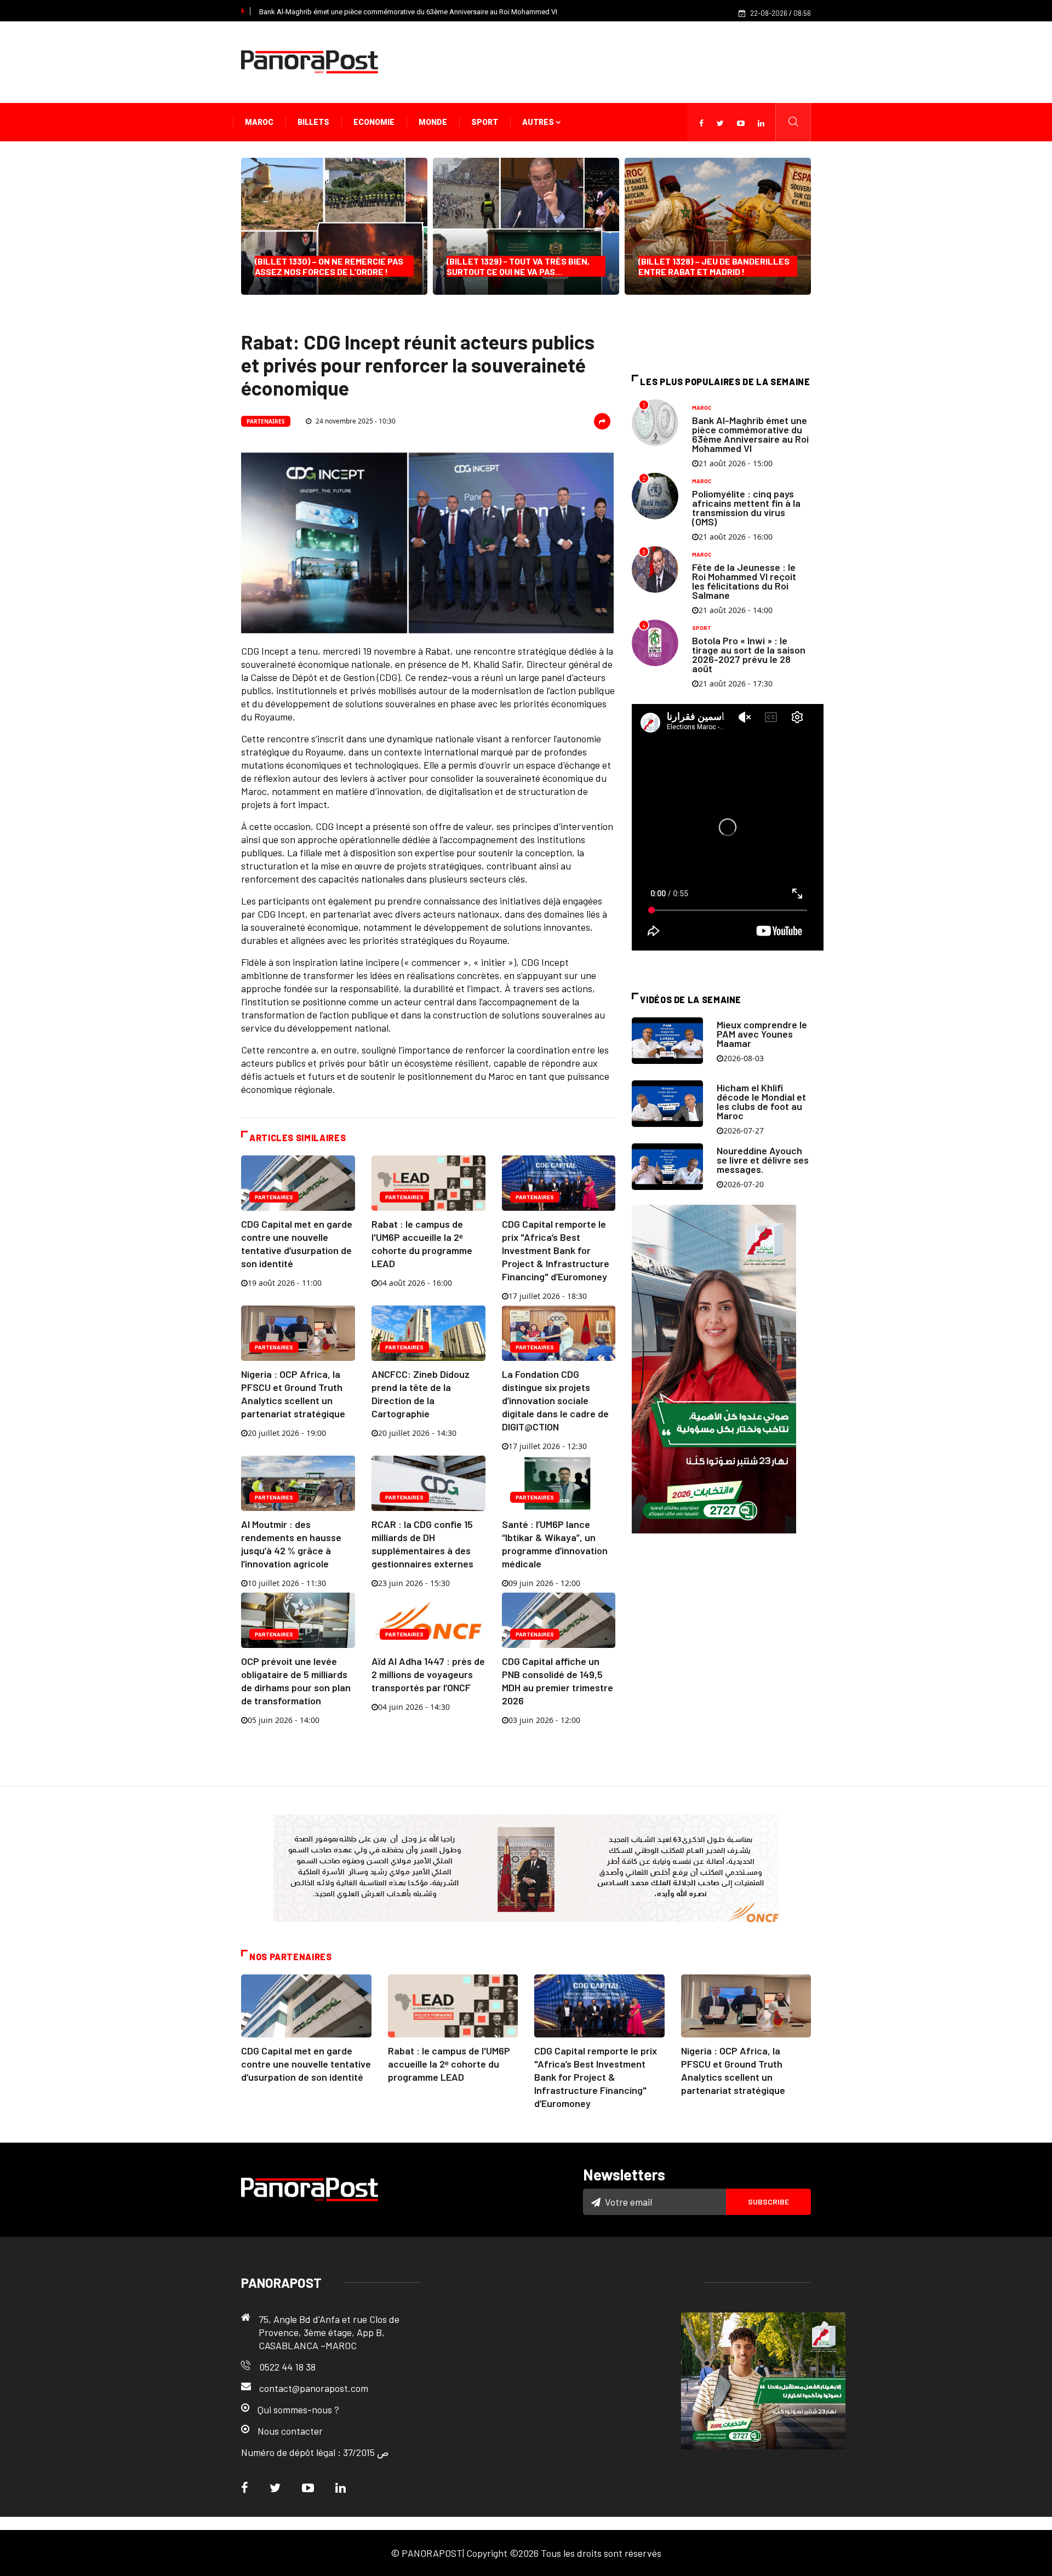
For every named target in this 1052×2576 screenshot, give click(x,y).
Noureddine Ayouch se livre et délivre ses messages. (763, 1160)
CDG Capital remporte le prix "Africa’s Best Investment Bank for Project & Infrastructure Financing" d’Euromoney (556, 1250)
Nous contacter (290, 2431)
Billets (313, 122)
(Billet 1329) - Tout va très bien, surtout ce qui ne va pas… (518, 266)
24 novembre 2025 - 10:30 (355, 421)
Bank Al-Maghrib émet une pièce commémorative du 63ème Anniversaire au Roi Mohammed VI (408, 12)
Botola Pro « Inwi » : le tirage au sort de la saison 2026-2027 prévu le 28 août (749, 654)
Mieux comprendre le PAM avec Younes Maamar (762, 1034)
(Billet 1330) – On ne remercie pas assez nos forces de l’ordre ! (329, 266)
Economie (374, 122)
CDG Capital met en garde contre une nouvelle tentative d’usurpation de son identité (306, 2064)
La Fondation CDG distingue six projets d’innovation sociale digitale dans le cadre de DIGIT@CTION (555, 1400)
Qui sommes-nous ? (298, 2409)
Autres (539, 122)
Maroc (259, 122)
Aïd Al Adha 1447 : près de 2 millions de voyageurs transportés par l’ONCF (428, 1674)
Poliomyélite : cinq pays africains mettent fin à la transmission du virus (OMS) (746, 508)
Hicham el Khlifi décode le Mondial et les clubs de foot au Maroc (761, 1101)
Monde (433, 122)
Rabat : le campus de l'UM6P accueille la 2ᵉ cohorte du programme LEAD (449, 2064)
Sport (485, 122)
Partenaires (266, 421)
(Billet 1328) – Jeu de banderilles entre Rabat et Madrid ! (714, 266)
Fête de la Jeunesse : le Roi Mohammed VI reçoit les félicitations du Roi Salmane (744, 581)
